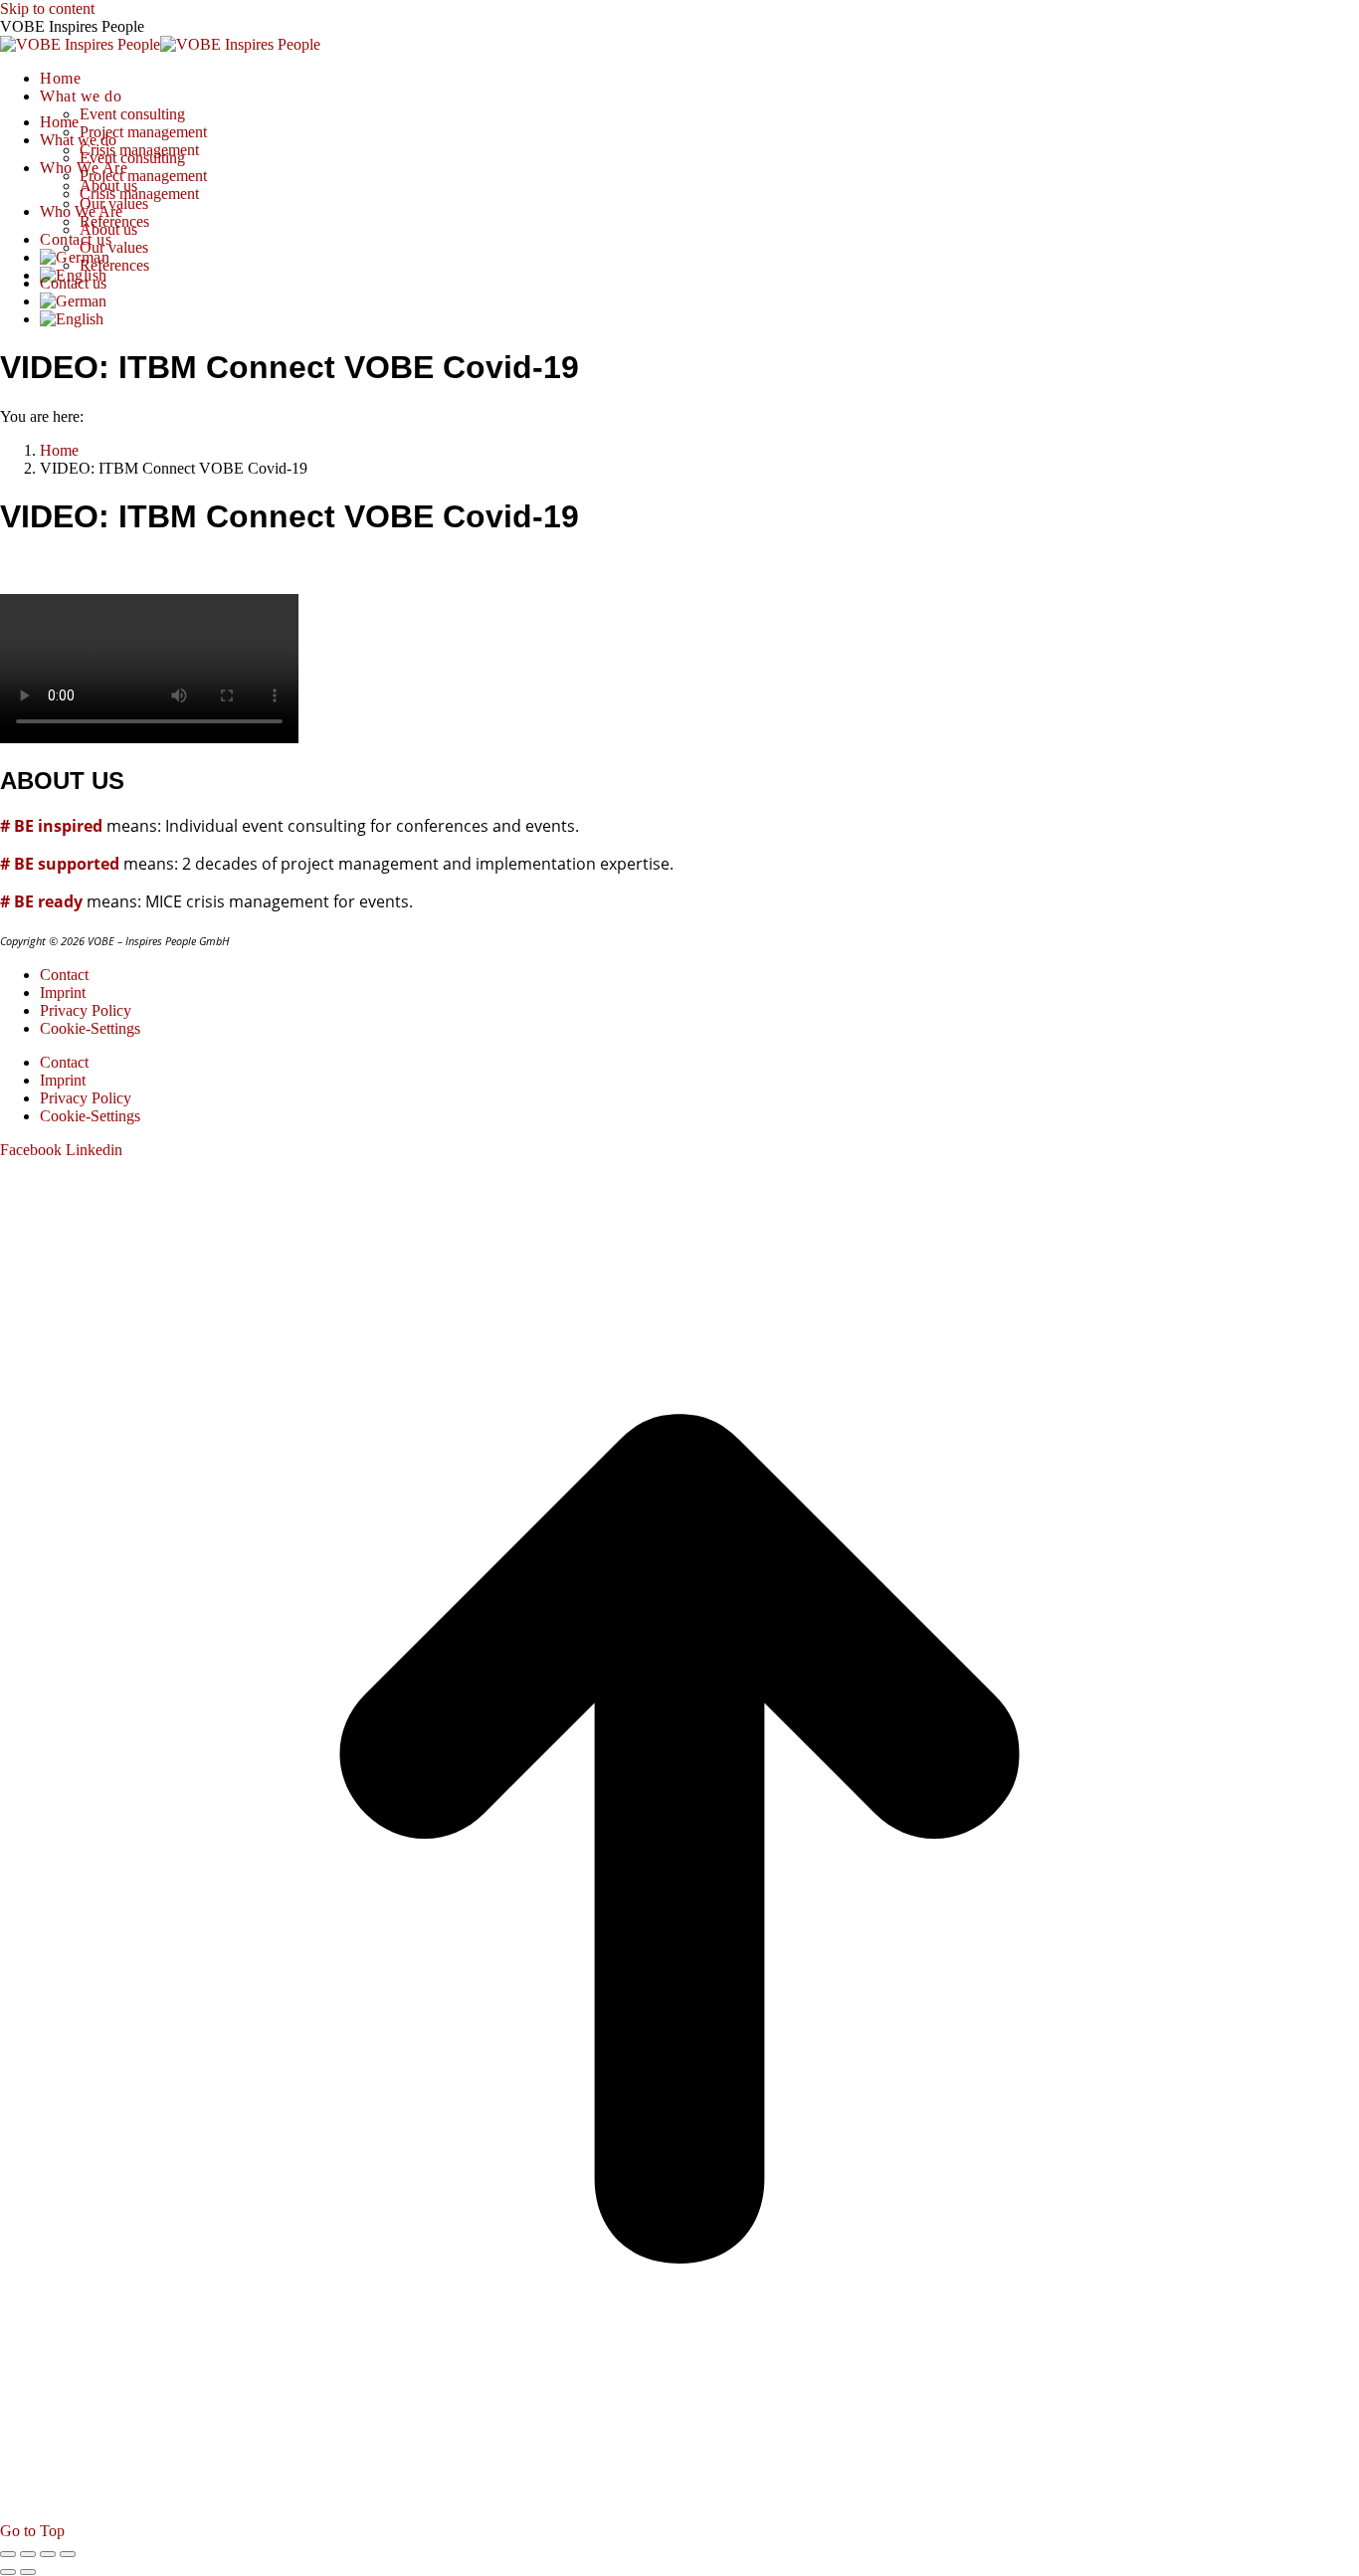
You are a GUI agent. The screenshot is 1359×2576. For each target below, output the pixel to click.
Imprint (63, 992)
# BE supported (60, 864)
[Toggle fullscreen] (48, 2554)
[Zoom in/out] (68, 2554)
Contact (64, 975)
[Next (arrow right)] (28, 2572)
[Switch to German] (75, 257)
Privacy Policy (86, 1010)
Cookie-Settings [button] (90, 1028)
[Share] (28, 2554)
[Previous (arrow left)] (8, 2572)
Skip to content (47, 8)
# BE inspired (51, 826)
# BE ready (41, 901)
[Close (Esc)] (8, 2554)
